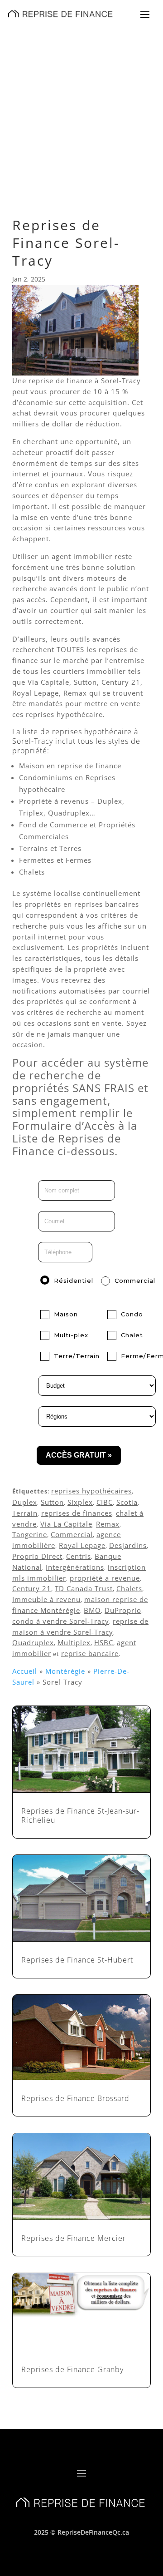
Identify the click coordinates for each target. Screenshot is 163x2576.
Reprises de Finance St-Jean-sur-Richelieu (80, 1816)
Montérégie (65, 1671)
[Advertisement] (81, 113)
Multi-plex (71, 1335)
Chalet (132, 1335)
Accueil (25, 1671)
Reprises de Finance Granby (72, 2369)
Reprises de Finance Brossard (75, 2098)
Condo (132, 1314)
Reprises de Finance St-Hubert (77, 1960)
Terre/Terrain (77, 1356)
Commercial (135, 1281)
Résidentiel (74, 1281)
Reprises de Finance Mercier (74, 2238)
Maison (66, 1314)
